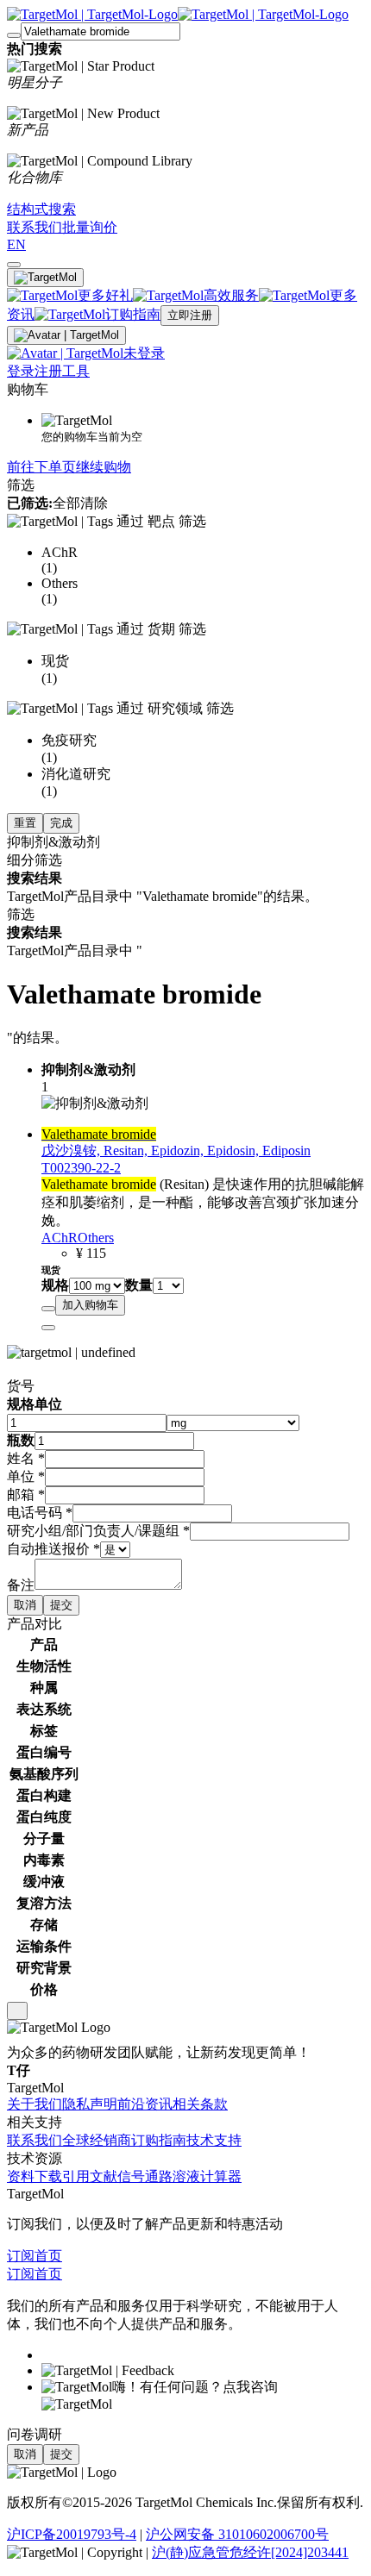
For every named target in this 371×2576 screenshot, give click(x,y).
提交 (61, 1605)
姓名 (26, 1458)
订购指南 (159, 2140)
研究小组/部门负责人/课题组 (98, 1531)
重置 (25, 823)
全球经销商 (97, 2140)
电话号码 (40, 1513)
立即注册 (190, 315)
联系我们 (35, 2140)
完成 (61, 823)
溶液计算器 (207, 2176)
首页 (48, 2256)
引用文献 (90, 2176)
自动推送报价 (53, 1549)
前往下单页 (41, 467)
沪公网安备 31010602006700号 (237, 2534)
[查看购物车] (14, 265)
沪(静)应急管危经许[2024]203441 (250, 2552)
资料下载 (35, 2176)
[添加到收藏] (48, 1309)
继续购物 (104, 467)
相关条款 (200, 2104)
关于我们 (35, 2104)
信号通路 (145, 2176)
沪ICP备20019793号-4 (72, 2534)
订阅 (21, 2256)
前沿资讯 (145, 2104)
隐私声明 (90, 2104)
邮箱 (26, 1494)
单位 (26, 1476)
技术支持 (214, 2140)
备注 (21, 1585)
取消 (25, 1605)
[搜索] (14, 35)
